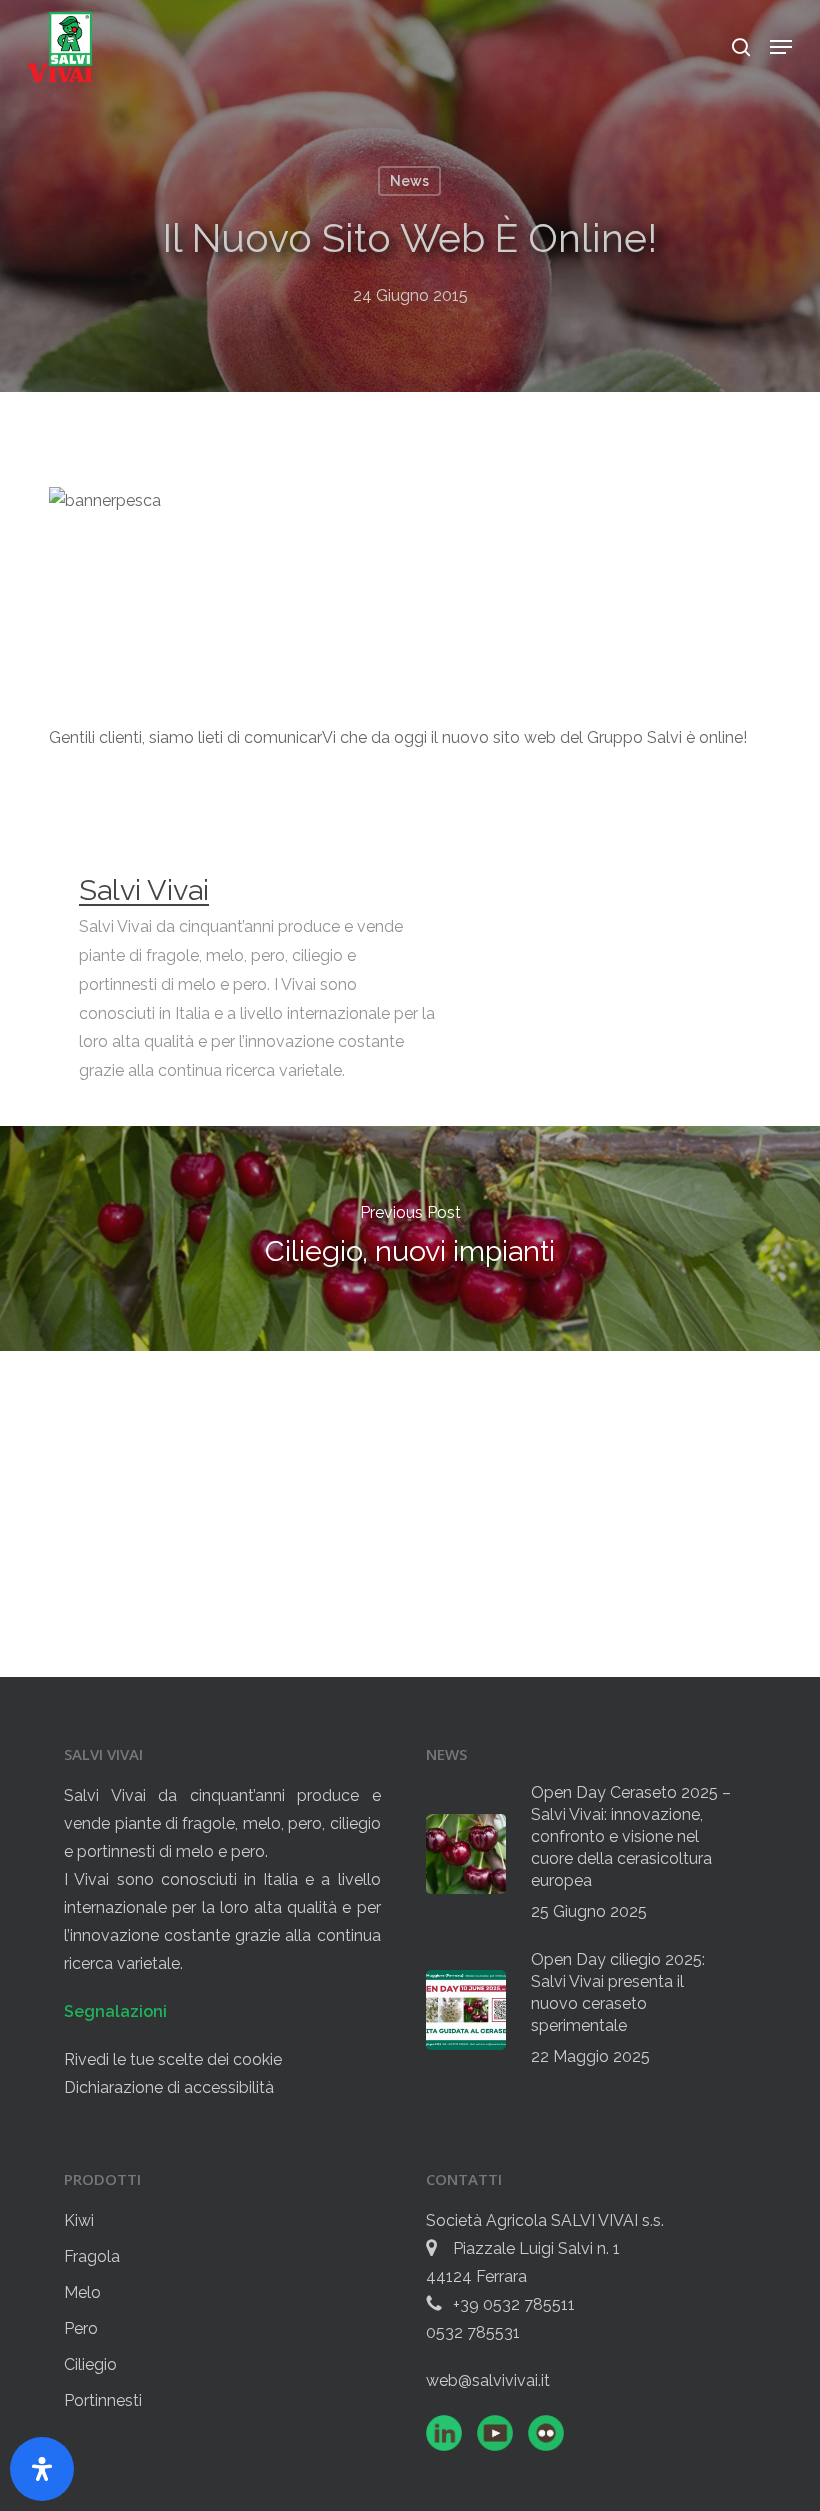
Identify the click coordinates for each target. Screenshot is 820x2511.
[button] (781, 47)
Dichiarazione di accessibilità (169, 2087)
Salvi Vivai (144, 890)
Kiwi (79, 2220)
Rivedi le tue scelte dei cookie (173, 2059)
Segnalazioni (115, 2011)
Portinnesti (103, 2400)
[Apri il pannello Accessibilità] (42, 2469)
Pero (81, 2328)
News (409, 181)
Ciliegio (90, 2364)
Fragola (92, 2256)
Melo (82, 2292)
